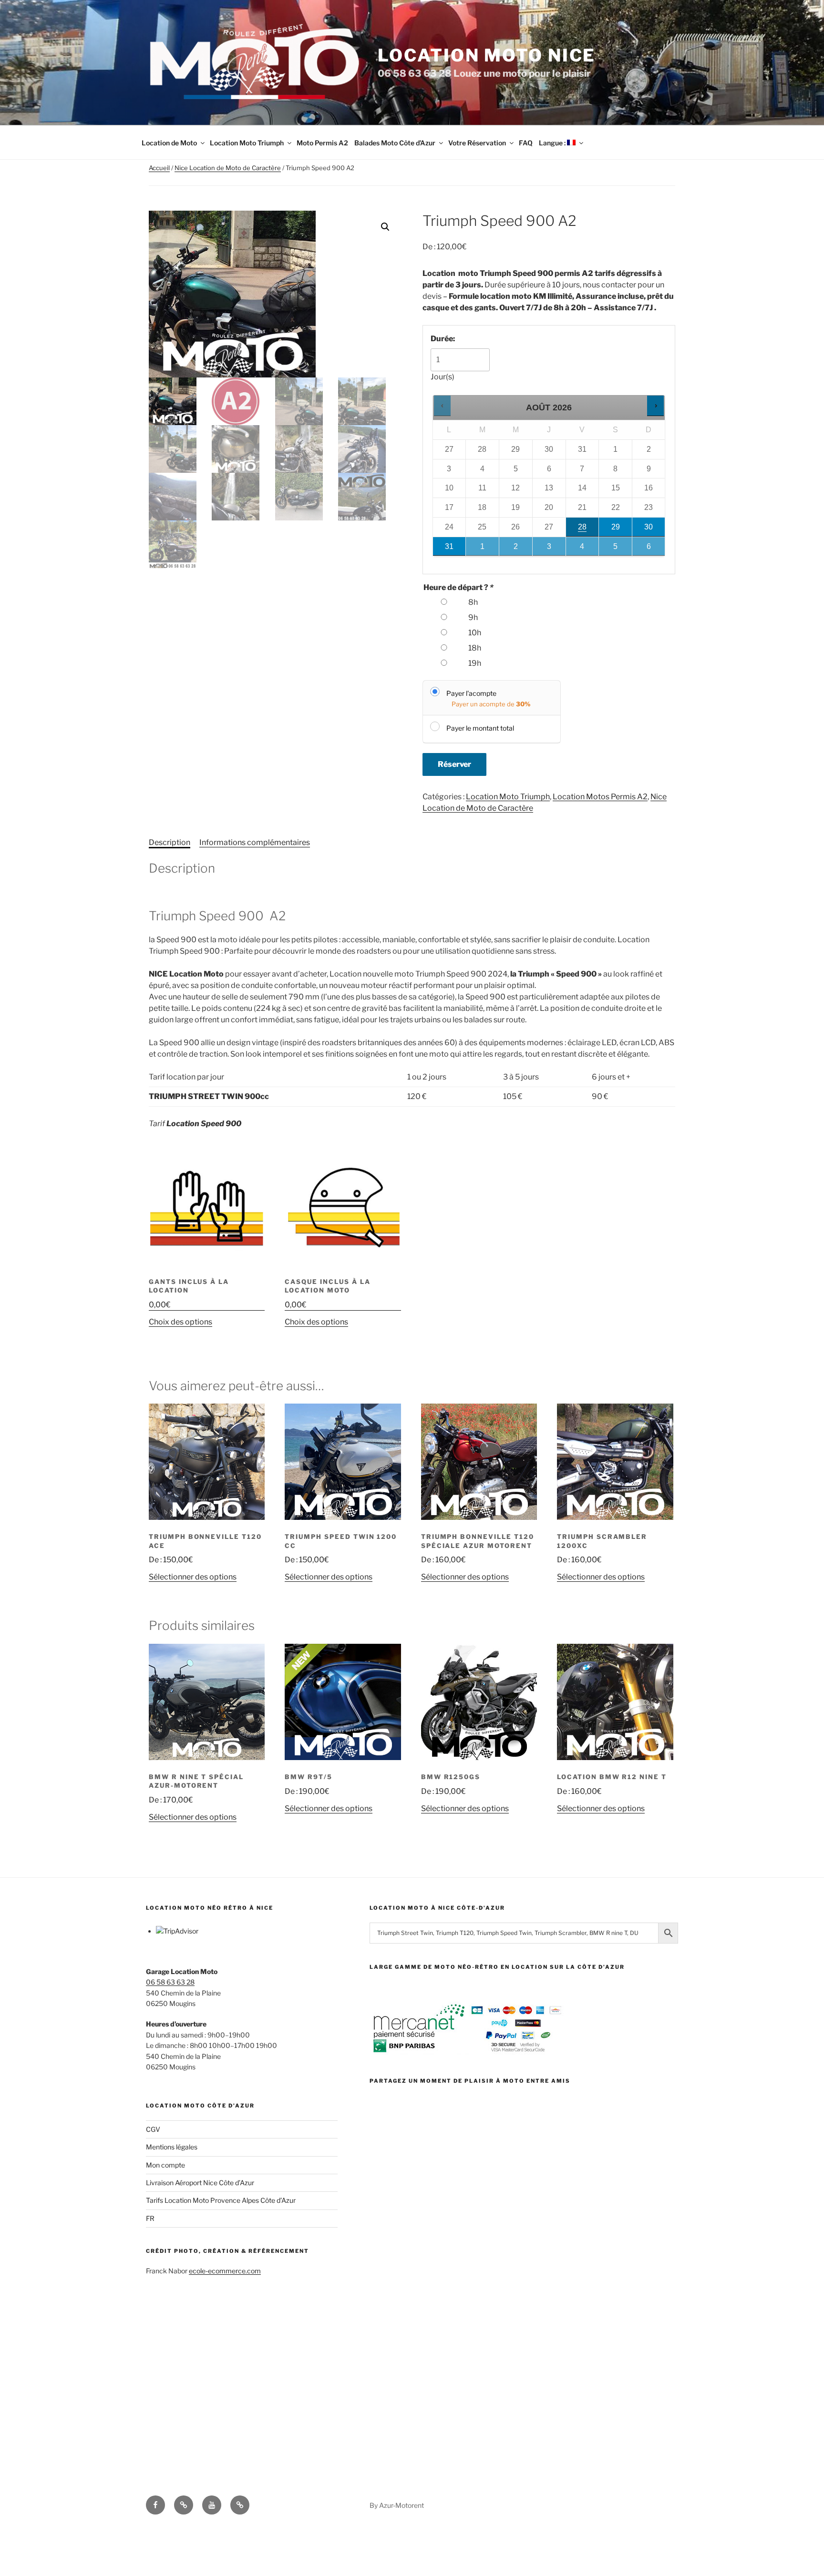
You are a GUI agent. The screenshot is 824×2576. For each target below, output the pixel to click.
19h (475, 663)
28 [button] (582, 530)
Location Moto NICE (487, 55)
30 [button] (649, 530)
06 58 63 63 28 (170, 1982)
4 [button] (583, 549)
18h (475, 648)
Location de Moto (169, 143)
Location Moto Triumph (247, 143)
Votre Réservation (477, 143)
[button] (385, 227)
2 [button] (516, 549)
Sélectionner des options (193, 1577)
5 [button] (616, 549)
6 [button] (649, 549)
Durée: (443, 339)
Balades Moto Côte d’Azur (395, 143)
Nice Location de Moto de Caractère (228, 168)
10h (475, 633)
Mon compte (165, 2165)
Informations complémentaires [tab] (255, 842)
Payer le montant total (480, 728)
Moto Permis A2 (322, 143)
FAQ (526, 143)
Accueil (159, 168)
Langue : (553, 143)
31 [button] (444, 549)
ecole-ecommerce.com (225, 2271)
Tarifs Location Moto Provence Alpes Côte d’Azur (221, 2200)
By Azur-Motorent (397, 2505)
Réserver (454, 764)
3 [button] (550, 549)
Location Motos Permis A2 (600, 797)
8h (473, 602)
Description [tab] (170, 842)
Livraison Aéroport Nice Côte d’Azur (200, 2183)
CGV (153, 2129)
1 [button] (483, 549)
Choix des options (180, 1322)
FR (150, 2218)
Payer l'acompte (471, 693)
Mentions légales (172, 2147)
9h (473, 617)
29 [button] (613, 530)
